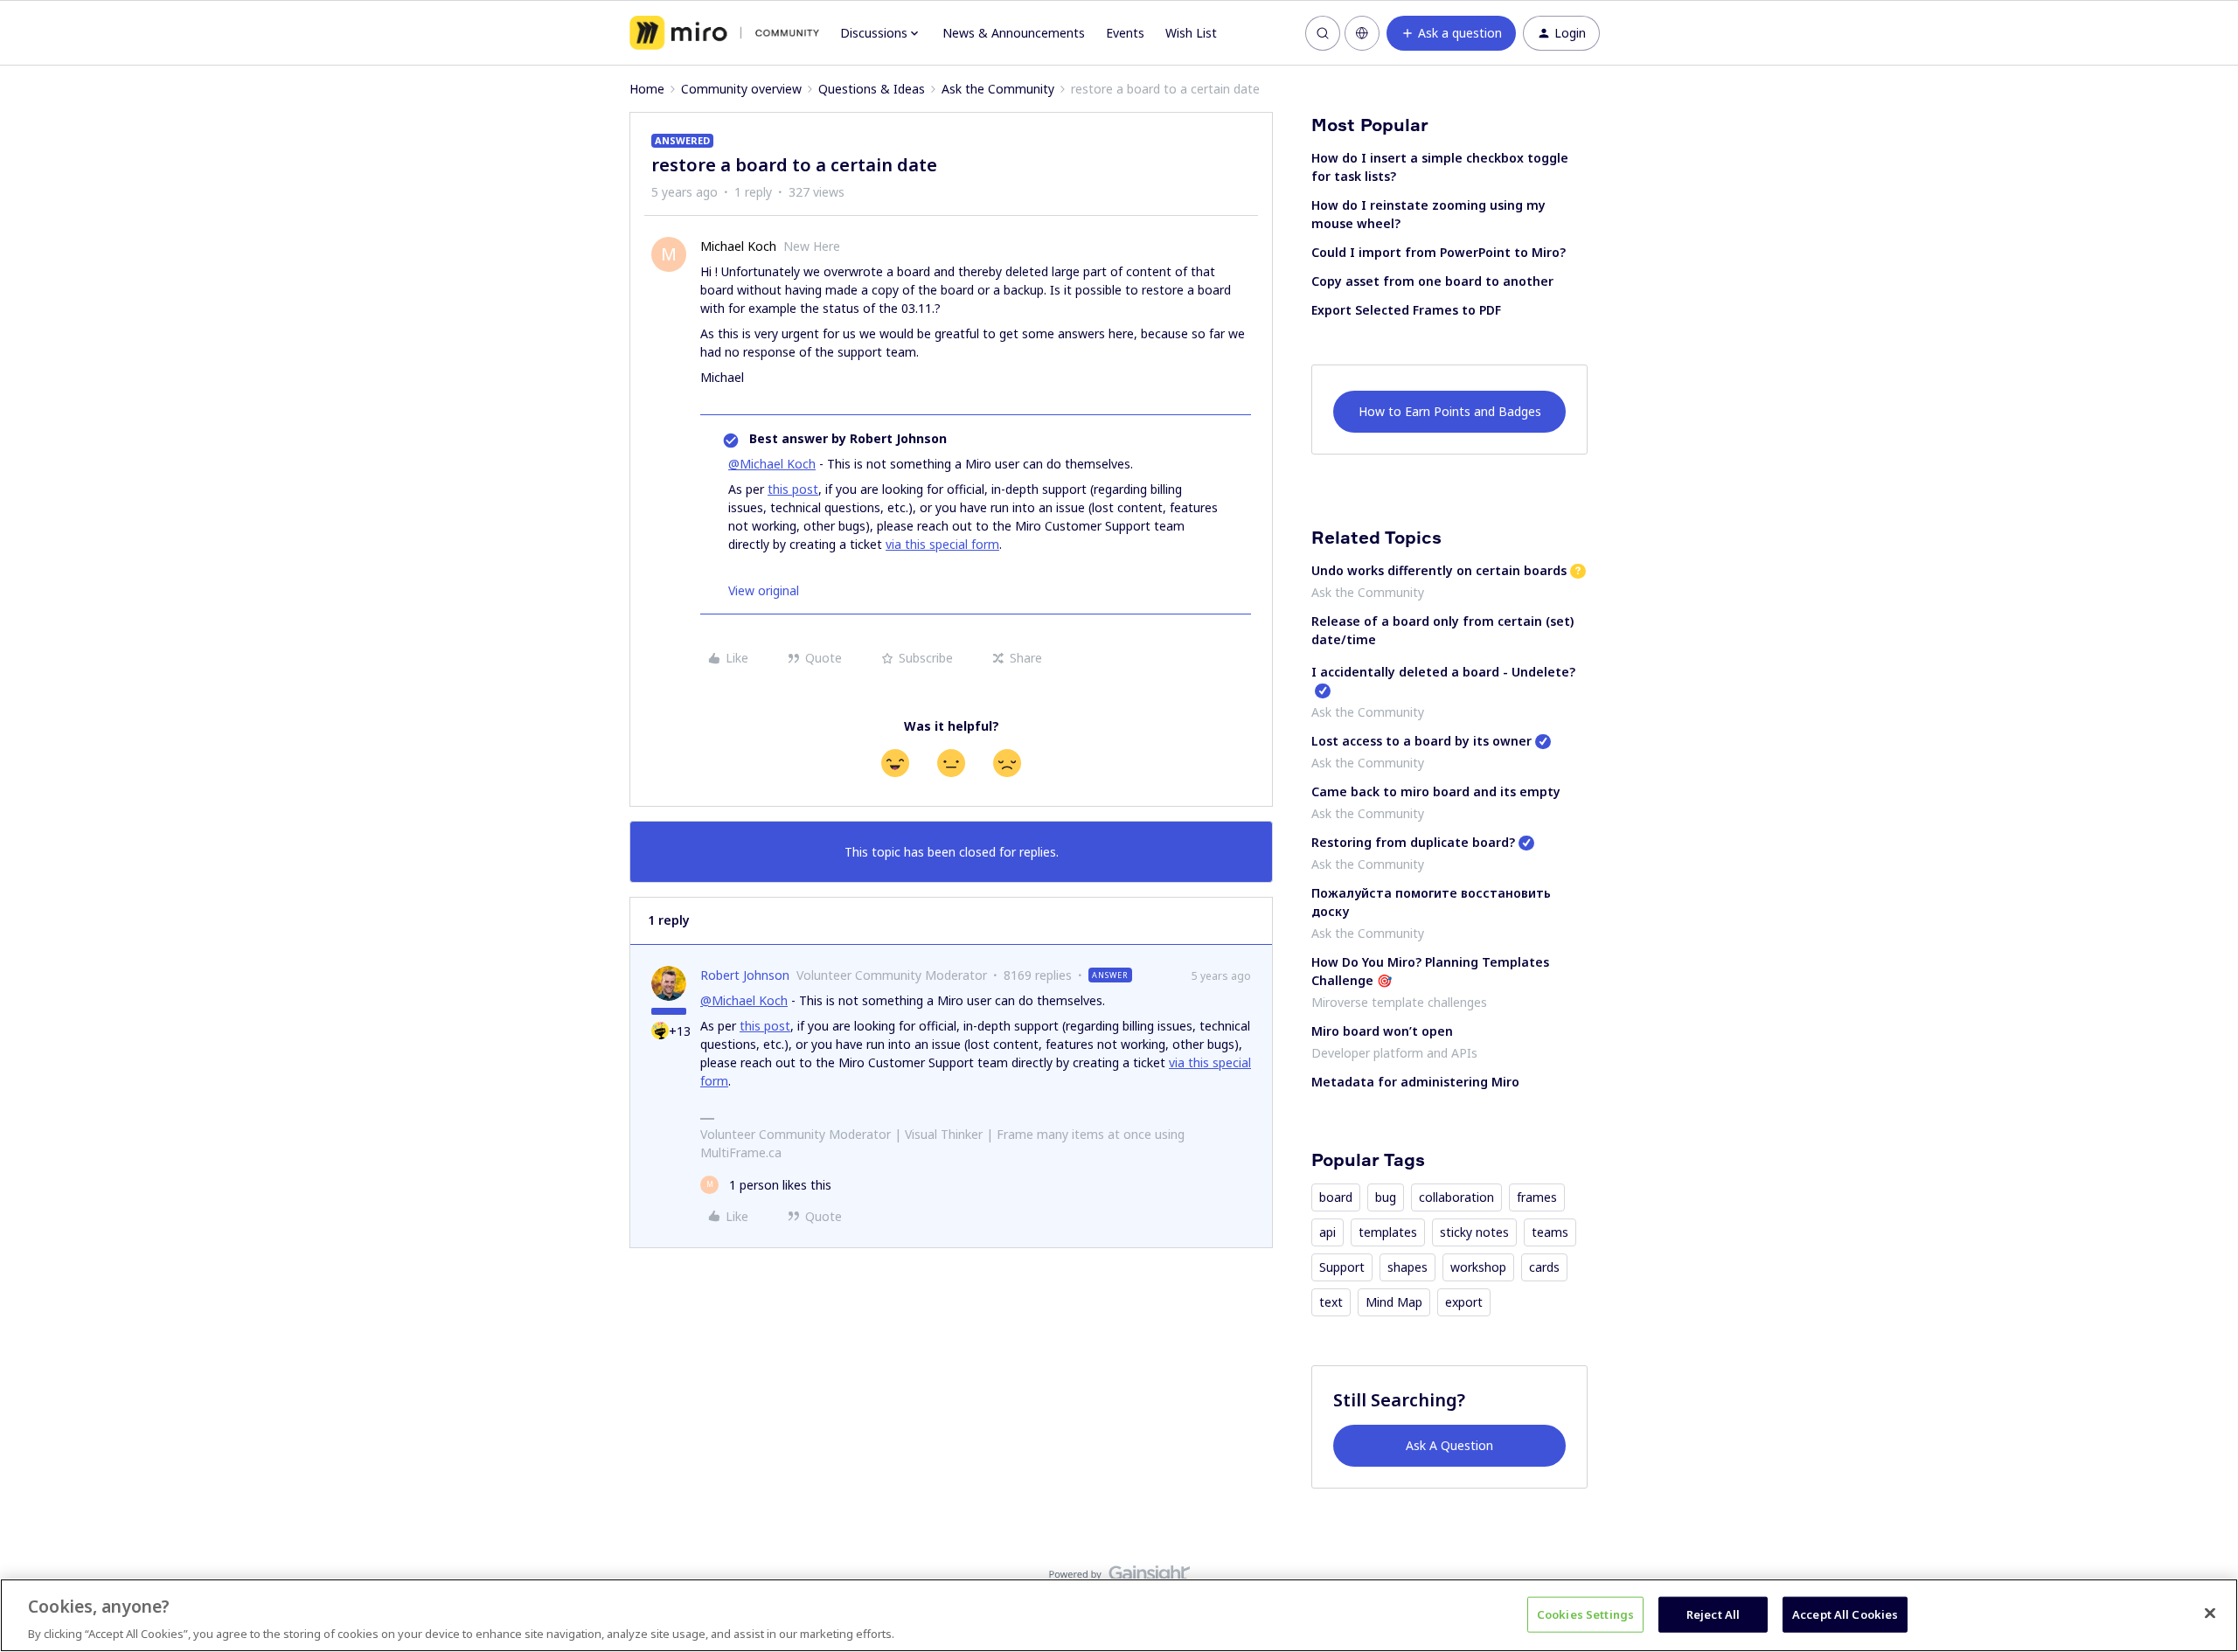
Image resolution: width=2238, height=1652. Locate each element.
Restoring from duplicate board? (1413, 842)
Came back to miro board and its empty (1436, 791)
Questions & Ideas (872, 89)
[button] (1451, 33)
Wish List (1191, 33)
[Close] (2210, 1613)
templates (1388, 1232)
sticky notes (1474, 1232)
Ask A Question (1449, 1445)
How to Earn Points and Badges (1450, 411)
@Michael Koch (772, 464)
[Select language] (1362, 33)
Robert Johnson (745, 975)
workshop (1478, 1267)
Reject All (1713, 1614)
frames (1537, 1197)
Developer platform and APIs (1394, 1053)
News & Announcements (1014, 33)
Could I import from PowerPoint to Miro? (1439, 252)
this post (793, 489)
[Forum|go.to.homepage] (724, 33)
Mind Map (1394, 1302)
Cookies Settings (1585, 1614)
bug (1386, 1197)
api (1328, 1232)
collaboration (1456, 1197)
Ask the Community (998, 89)
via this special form (942, 544)
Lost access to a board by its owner (1421, 741)
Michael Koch (738, 246)
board (1336, 1197)
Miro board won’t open (1382, 1031)
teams (1550, 1232)
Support (1342, 1267)
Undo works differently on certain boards (1439, 570)
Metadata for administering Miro (1415, 1082)
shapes (1407, 1267)
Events (1125, 33)
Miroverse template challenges (1399, 1002)
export (1464, 1302)
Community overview (741, 89)
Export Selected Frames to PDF (1406, 310)
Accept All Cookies (1845, 1614)
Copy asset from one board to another (1432, 281)
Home (647, 89)
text (1331, 1302)
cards (1544, 1267)
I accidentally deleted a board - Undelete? (1443, 672)
